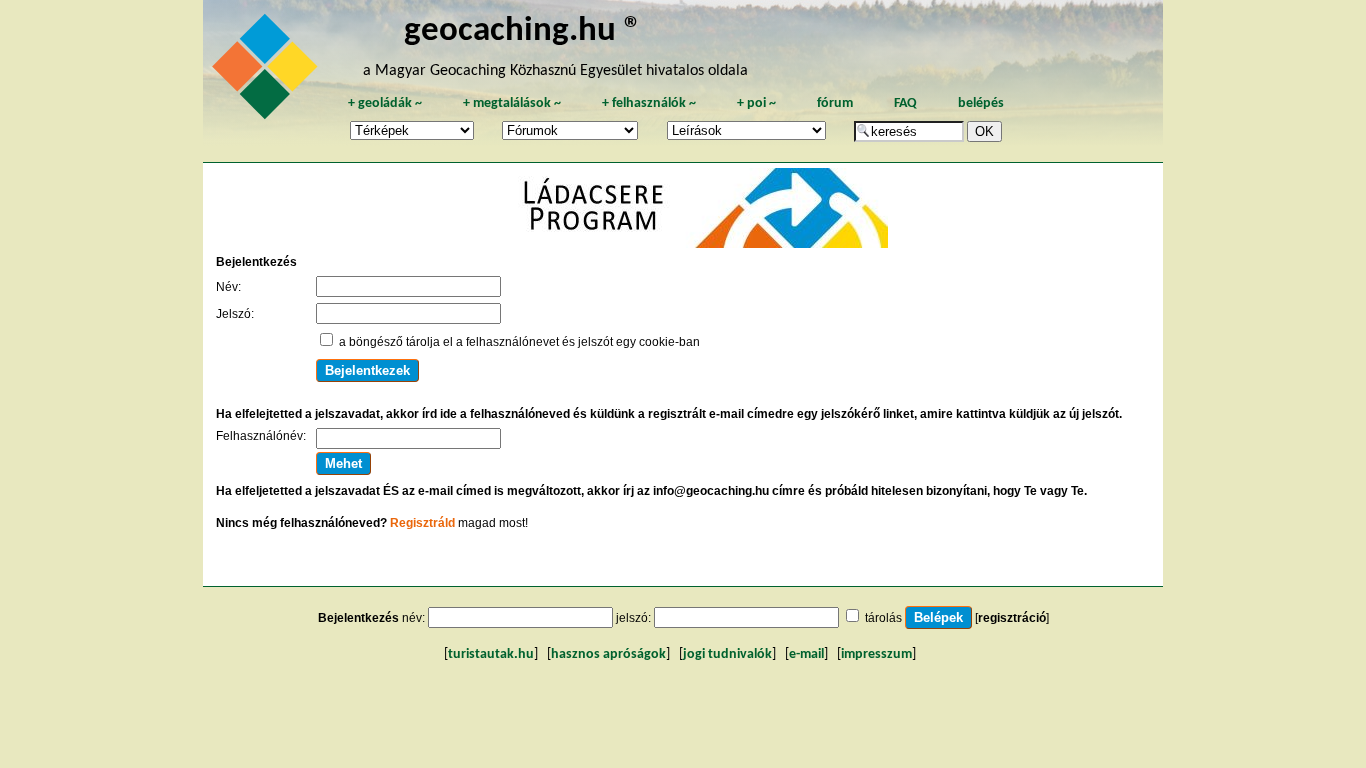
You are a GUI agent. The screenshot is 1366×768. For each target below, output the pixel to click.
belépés (981, 103)
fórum (835, 103)
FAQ (905, 103)
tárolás (883, 618)
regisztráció (1012, 618)
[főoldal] (268, 72)
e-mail (806, 654)
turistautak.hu (491, 654)
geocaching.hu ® (523, 31)
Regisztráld (422, 523)
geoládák (385, 103)
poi (756, 103)
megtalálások (512, 103)
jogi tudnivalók (727, 654)
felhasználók (649, 103)
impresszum (876, 654)
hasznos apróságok (608, 654)
